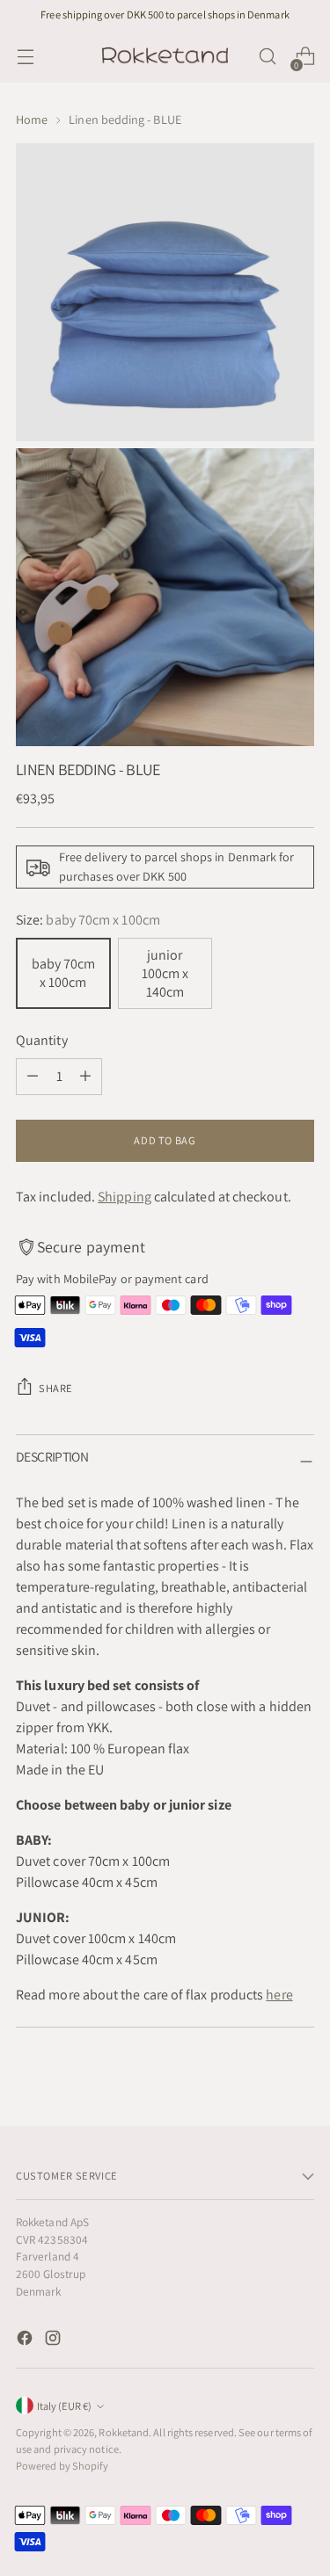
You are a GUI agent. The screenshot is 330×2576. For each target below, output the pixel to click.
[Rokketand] (165, 56)
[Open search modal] (267, 57)
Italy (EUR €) (64, 2406)
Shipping (125, 1197)
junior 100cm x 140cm (165, 973)
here (279, 1995)
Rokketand (124, 2432)
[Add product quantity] (85, 1077)
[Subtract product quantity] (33, 1077)
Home (32, 120)
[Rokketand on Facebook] (26, 2341)
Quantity (42, 1040)
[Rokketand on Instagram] (55, 2341)
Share (56, 1388)
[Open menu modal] (25, 57)
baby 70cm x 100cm (63, 973)
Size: (88, 920)
